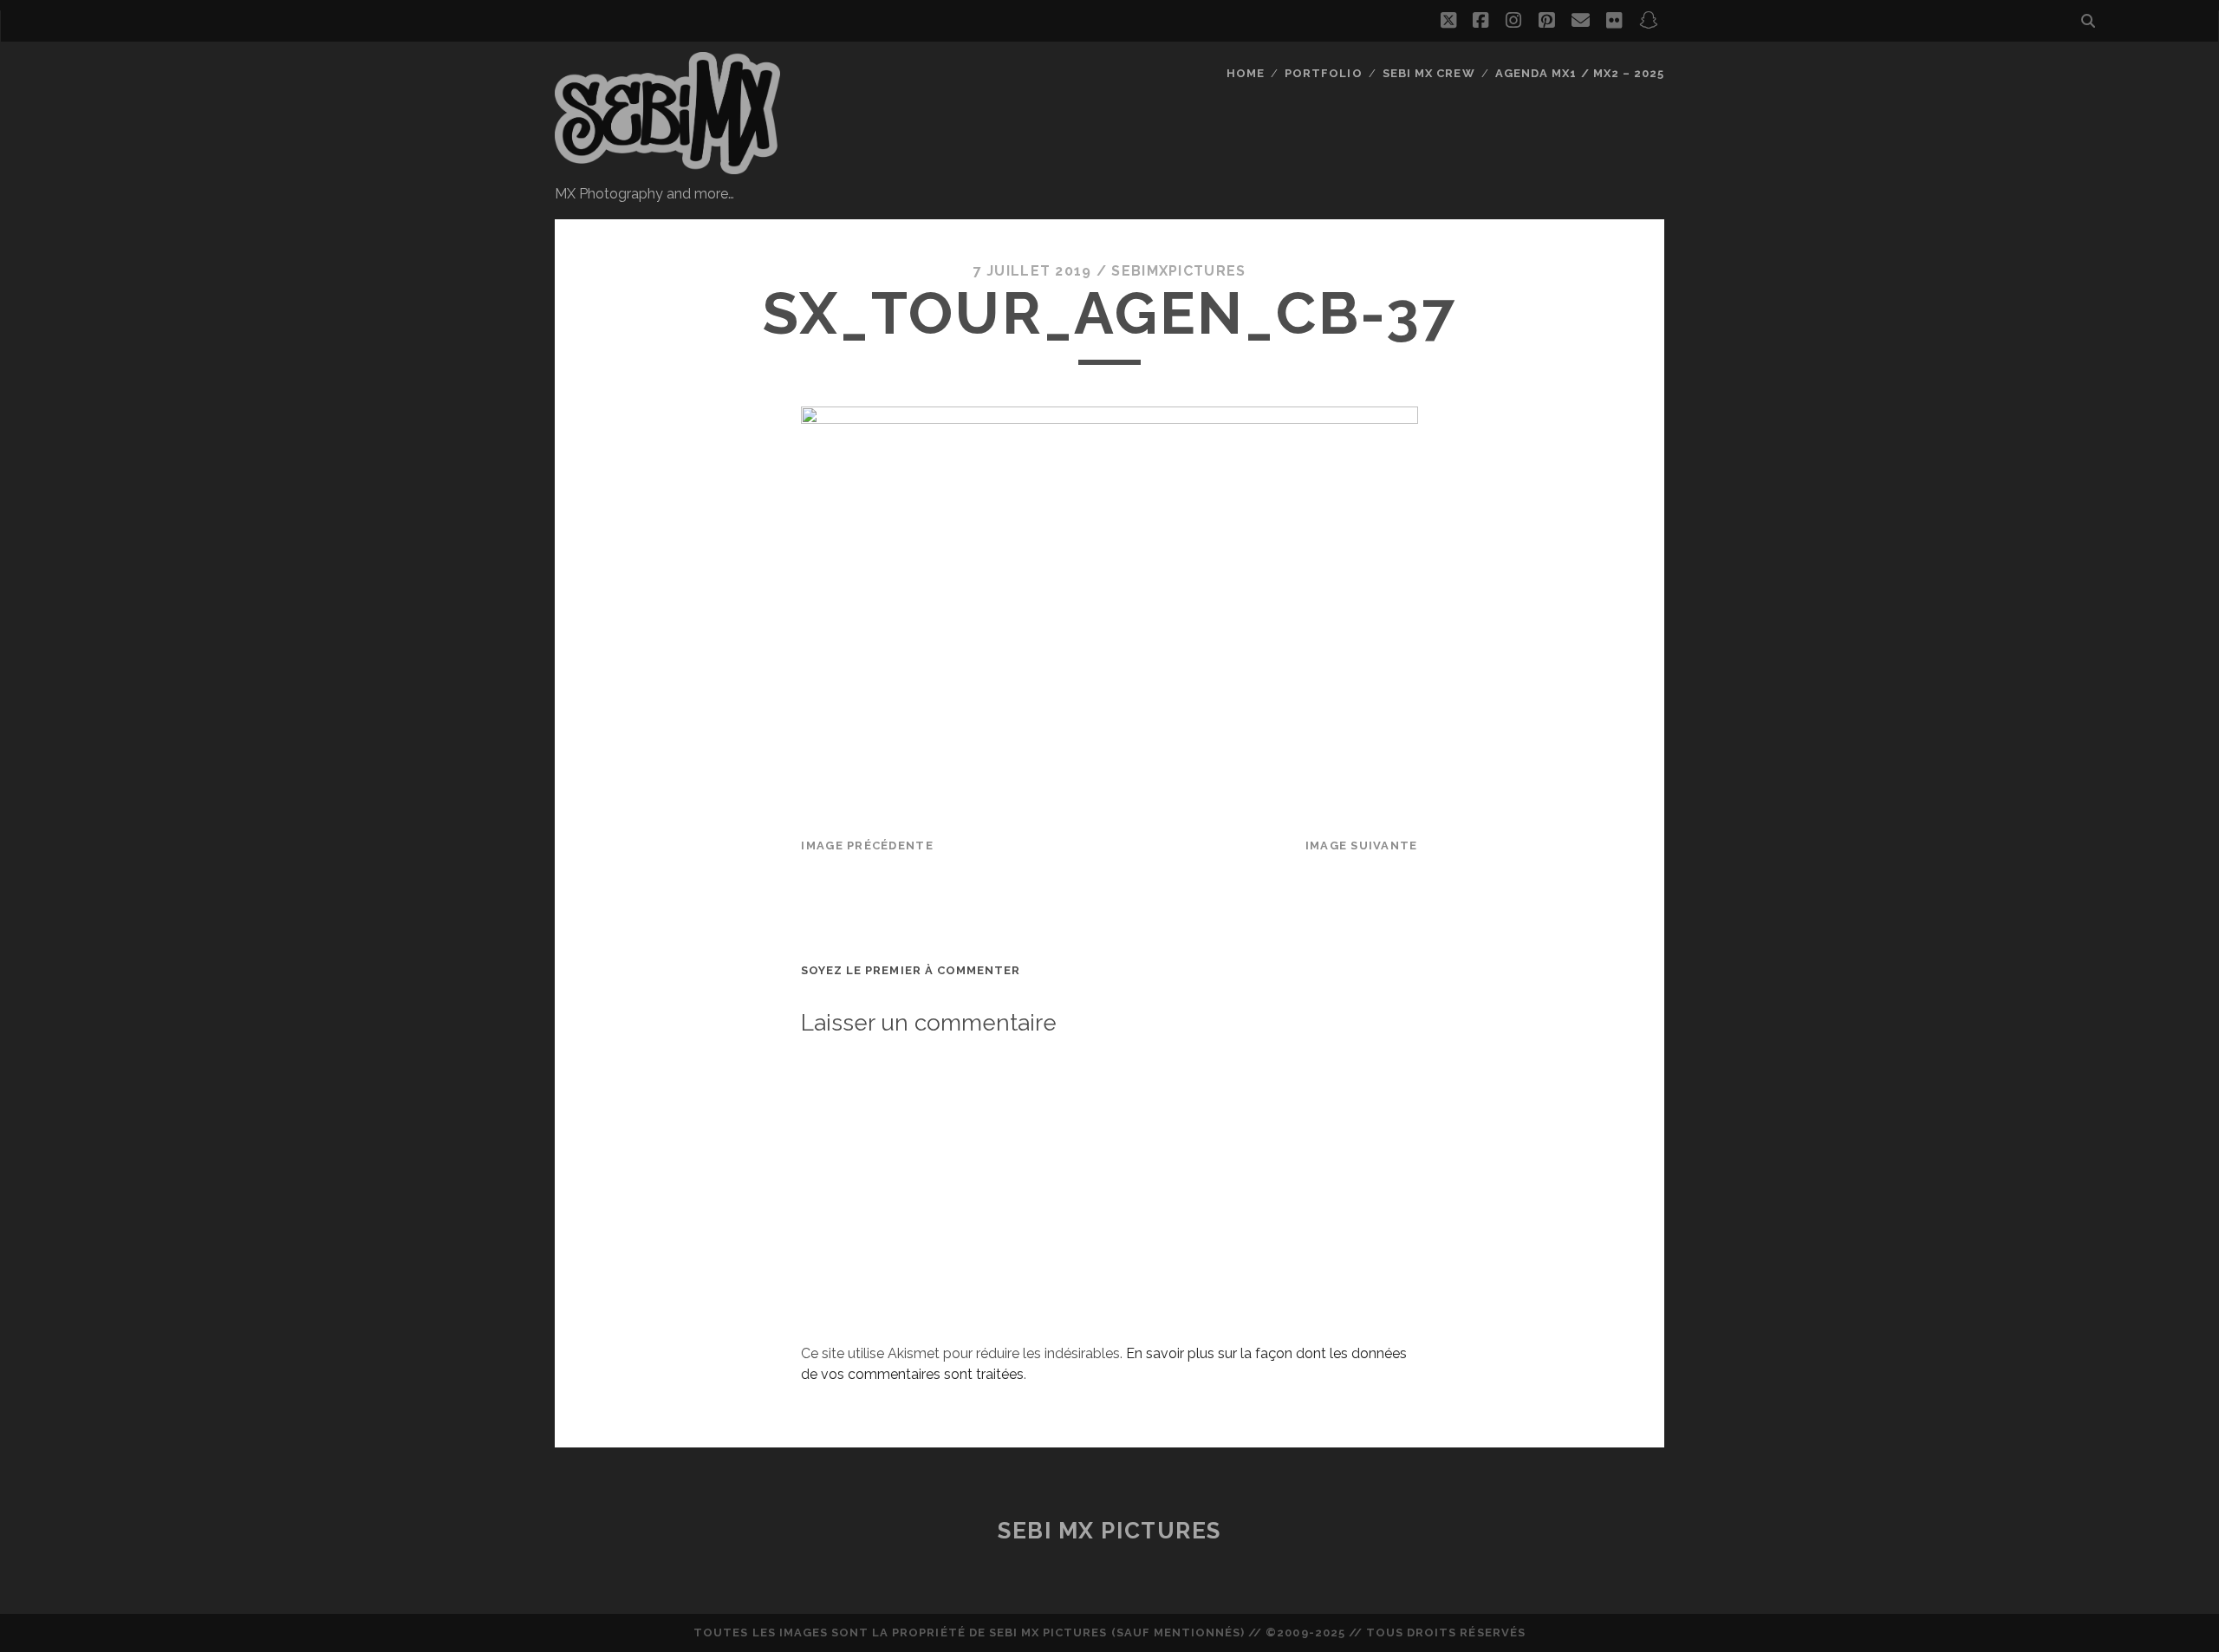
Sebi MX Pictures (1109, 1531)
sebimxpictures (1178, 271)
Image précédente (867, 846)
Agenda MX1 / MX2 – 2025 (1580, 73)
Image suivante (1362, 846)
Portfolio (1323, 73)
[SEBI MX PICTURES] (667, 166)
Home (1246, 73)
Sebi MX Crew (1429, 73)
